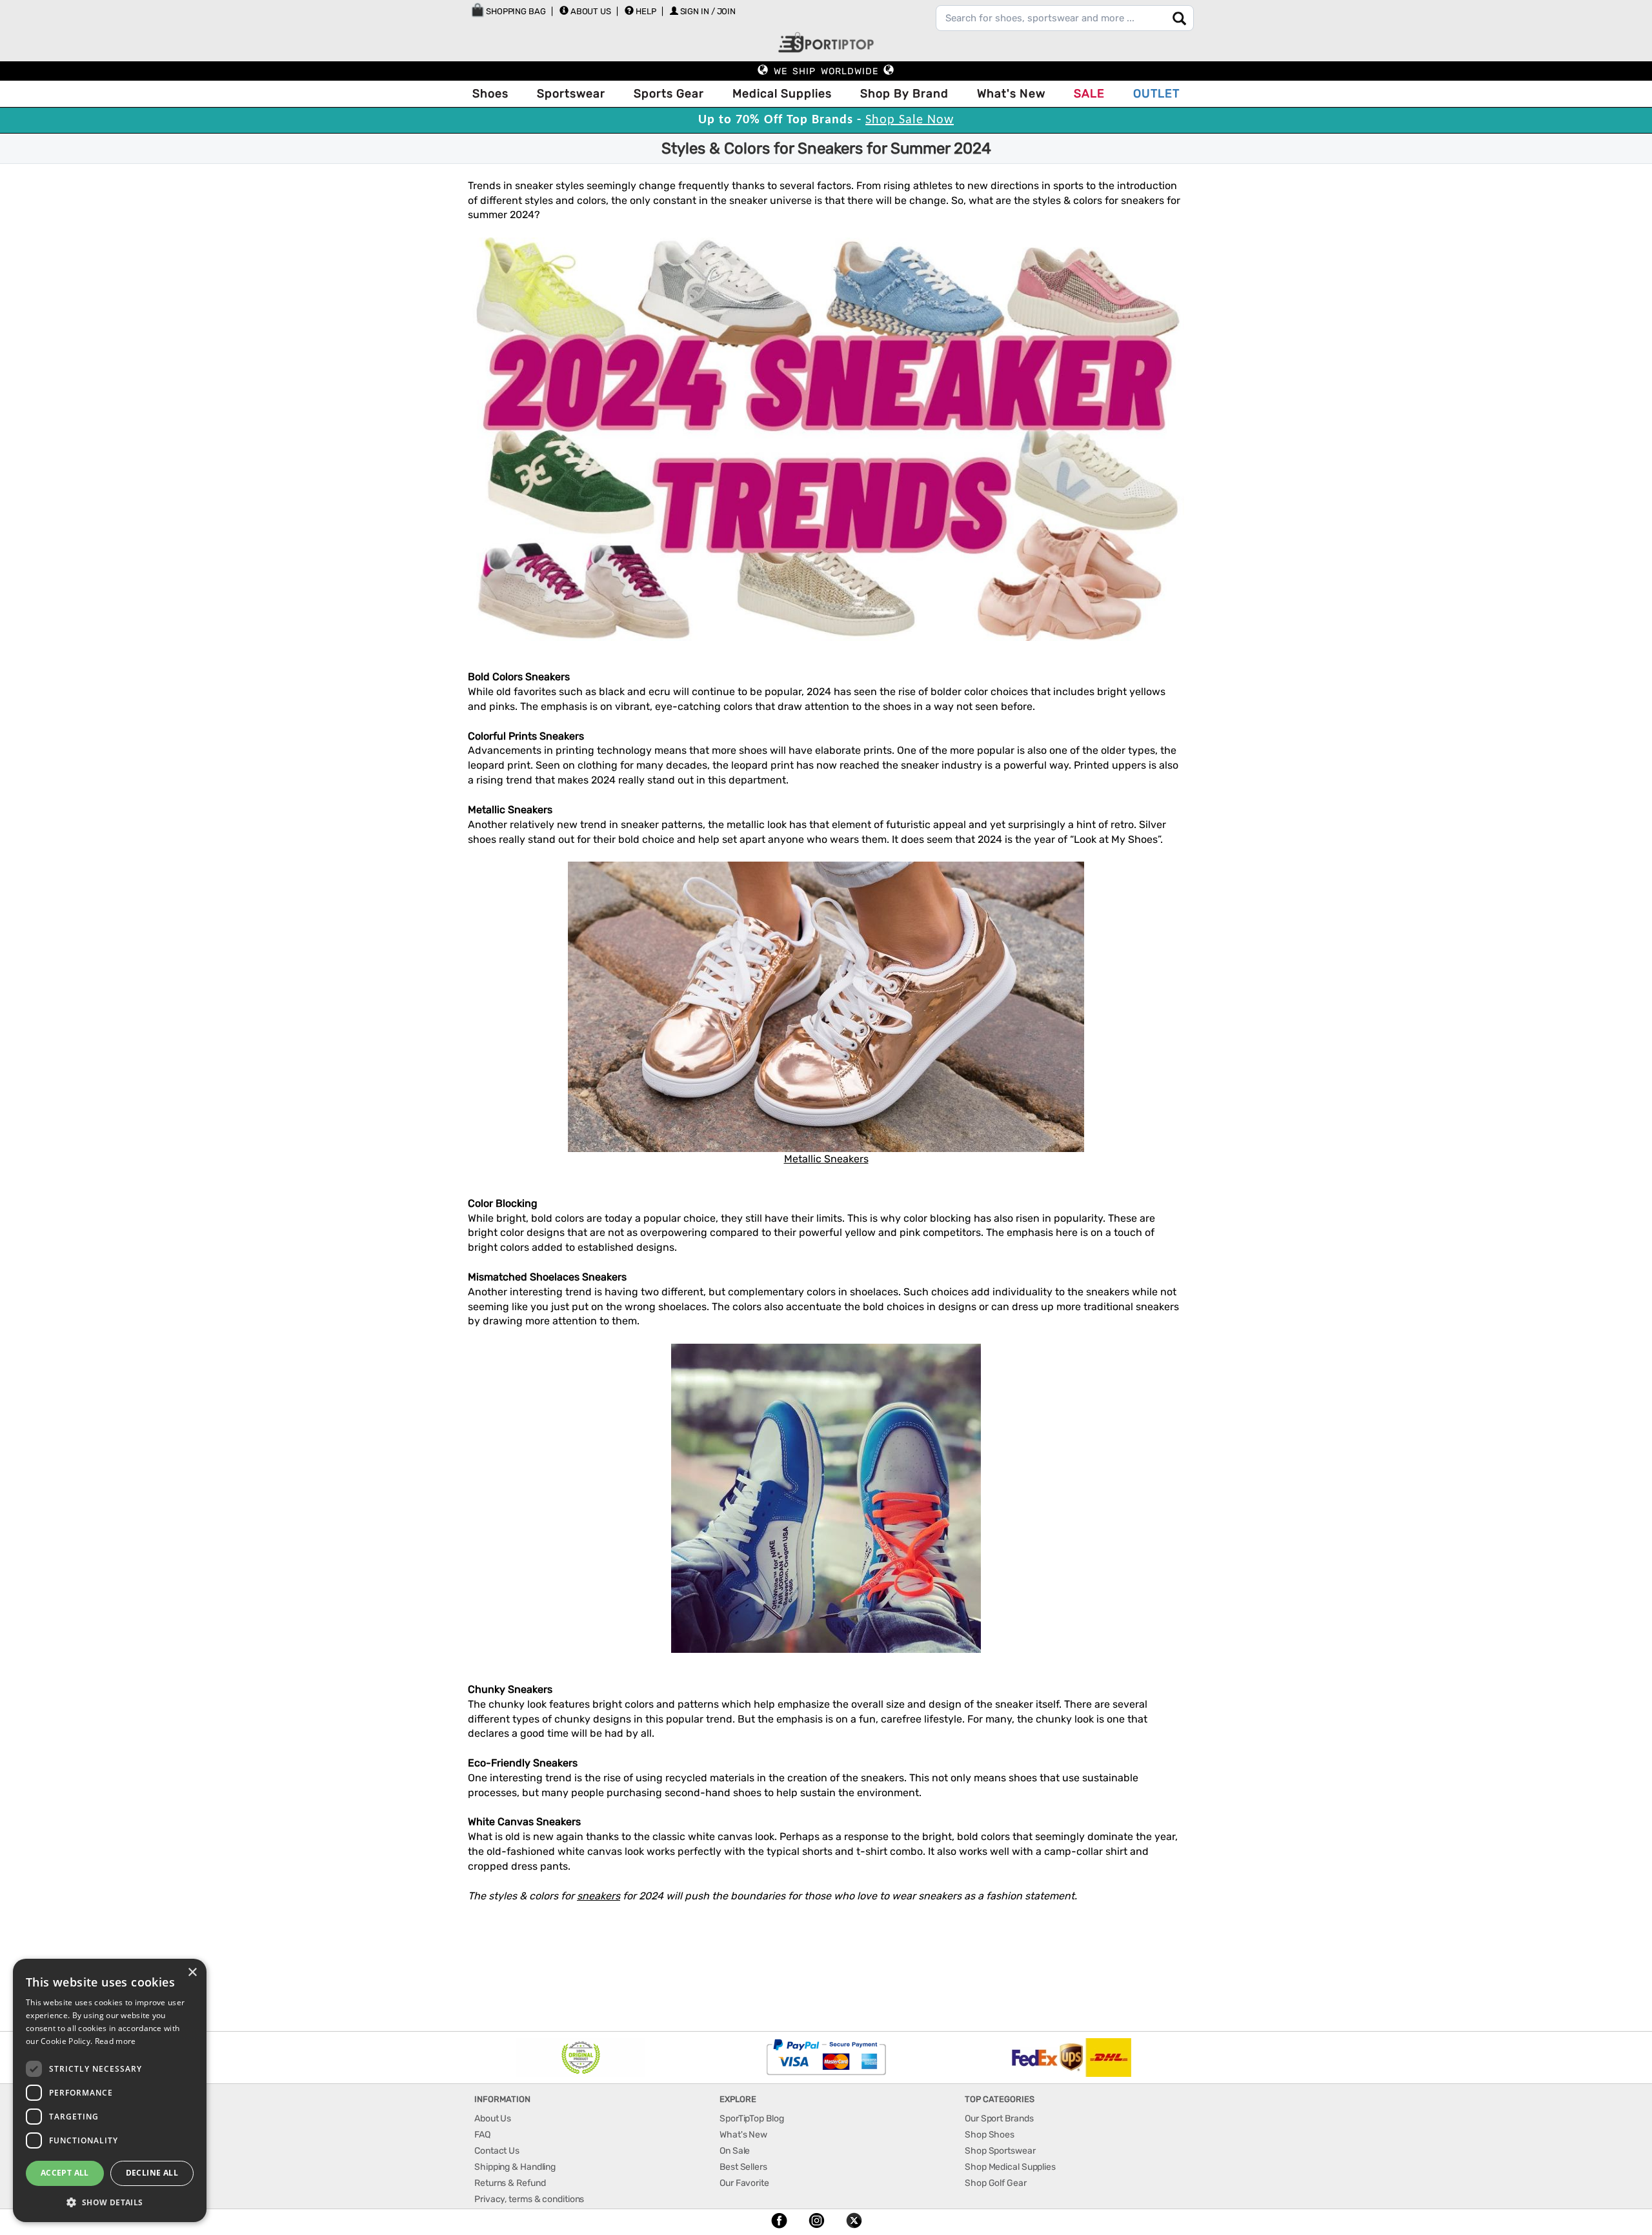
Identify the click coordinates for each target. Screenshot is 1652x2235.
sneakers (599, 1896)
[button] (110, 2202)
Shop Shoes (990, 2135)
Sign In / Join (708, 11)
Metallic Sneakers (826, 1159)
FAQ (482, 2135)
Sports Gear (669, 94)
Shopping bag (515, 11)
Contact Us (497, 2151)
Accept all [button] (65, 2173)
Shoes (490, 94)
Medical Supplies (782, 94)
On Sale (735, 2151)
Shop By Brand (904, 94)
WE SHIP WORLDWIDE (826, 71)
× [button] (192, 1973)
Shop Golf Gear (996, 2183)
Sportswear (571, 94)
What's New (1011, 94)
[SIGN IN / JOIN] (674, 11)
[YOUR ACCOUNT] (564, 10)
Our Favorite (744, 2183)
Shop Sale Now (910, 120)
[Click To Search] (1179, 18)
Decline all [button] (152, 2173)
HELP (646, 11)
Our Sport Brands (999, 2119)
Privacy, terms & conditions (529, 2199)
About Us (591, 11)
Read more (116, 2041)
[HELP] (629, 10)
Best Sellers (743, 2167)
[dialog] (110, 2090)
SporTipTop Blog (752, 2119)
